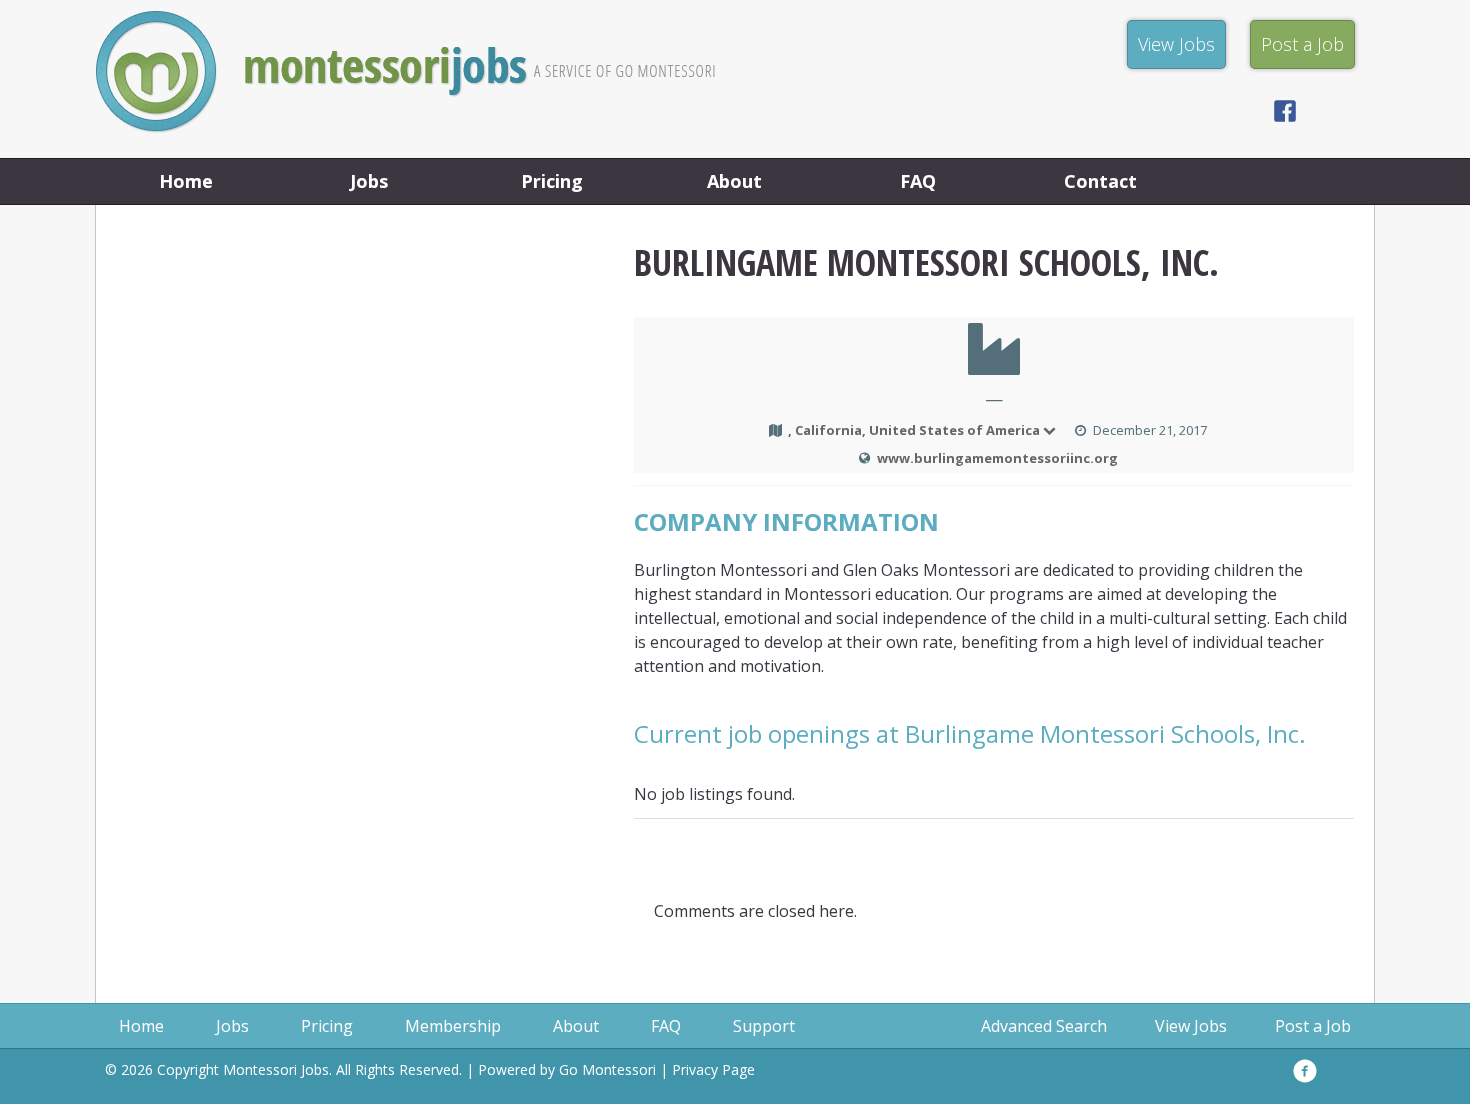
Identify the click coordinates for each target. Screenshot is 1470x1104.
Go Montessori (607, 1069)
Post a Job (1313, 1026)
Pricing (552, 181)
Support (764, 1026)
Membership (453, 1026)
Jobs (369, 181)
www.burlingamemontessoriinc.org (997, 458)
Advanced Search (1044, 1026)
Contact (1100, 181)
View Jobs (1191, 1026)
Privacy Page (713, 1069)
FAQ (918, 181)
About (734, 181)
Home (186, 181)
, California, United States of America (914, 430)
